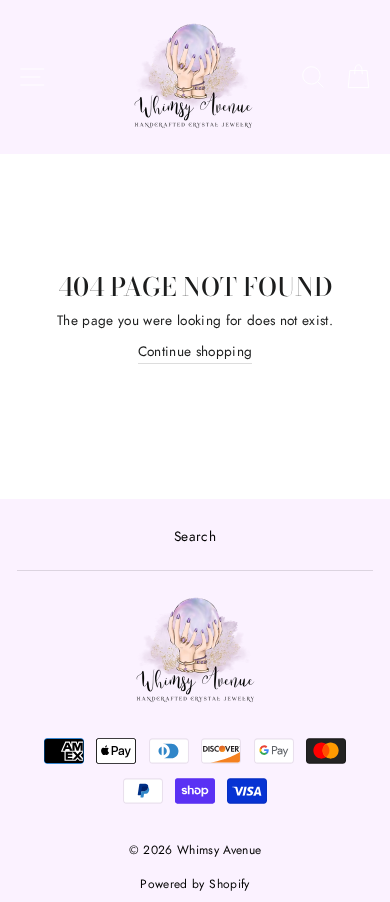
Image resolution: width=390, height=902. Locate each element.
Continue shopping (195, 351)
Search (195, 536)
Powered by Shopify (194, 884)
